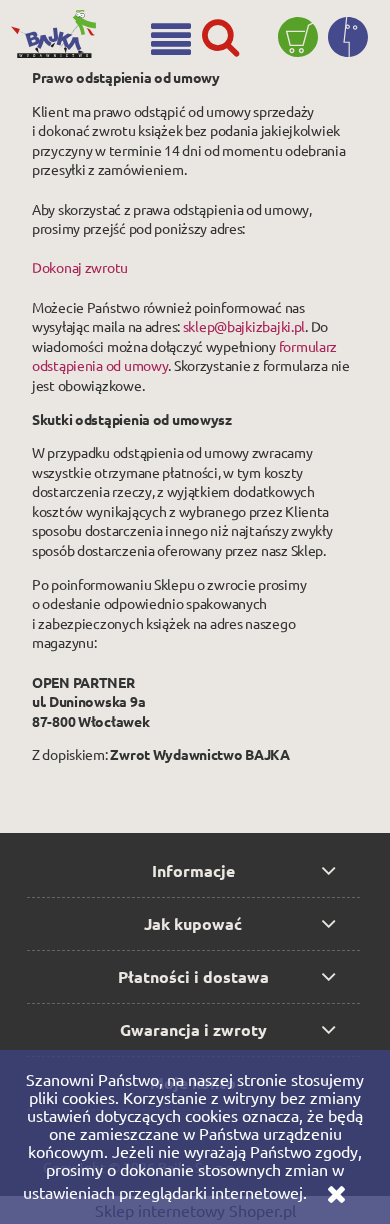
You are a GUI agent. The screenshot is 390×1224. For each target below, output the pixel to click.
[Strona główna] (58, 27)
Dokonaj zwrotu (80, 267)
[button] (171, 39)
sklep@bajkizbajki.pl (244, 326)
